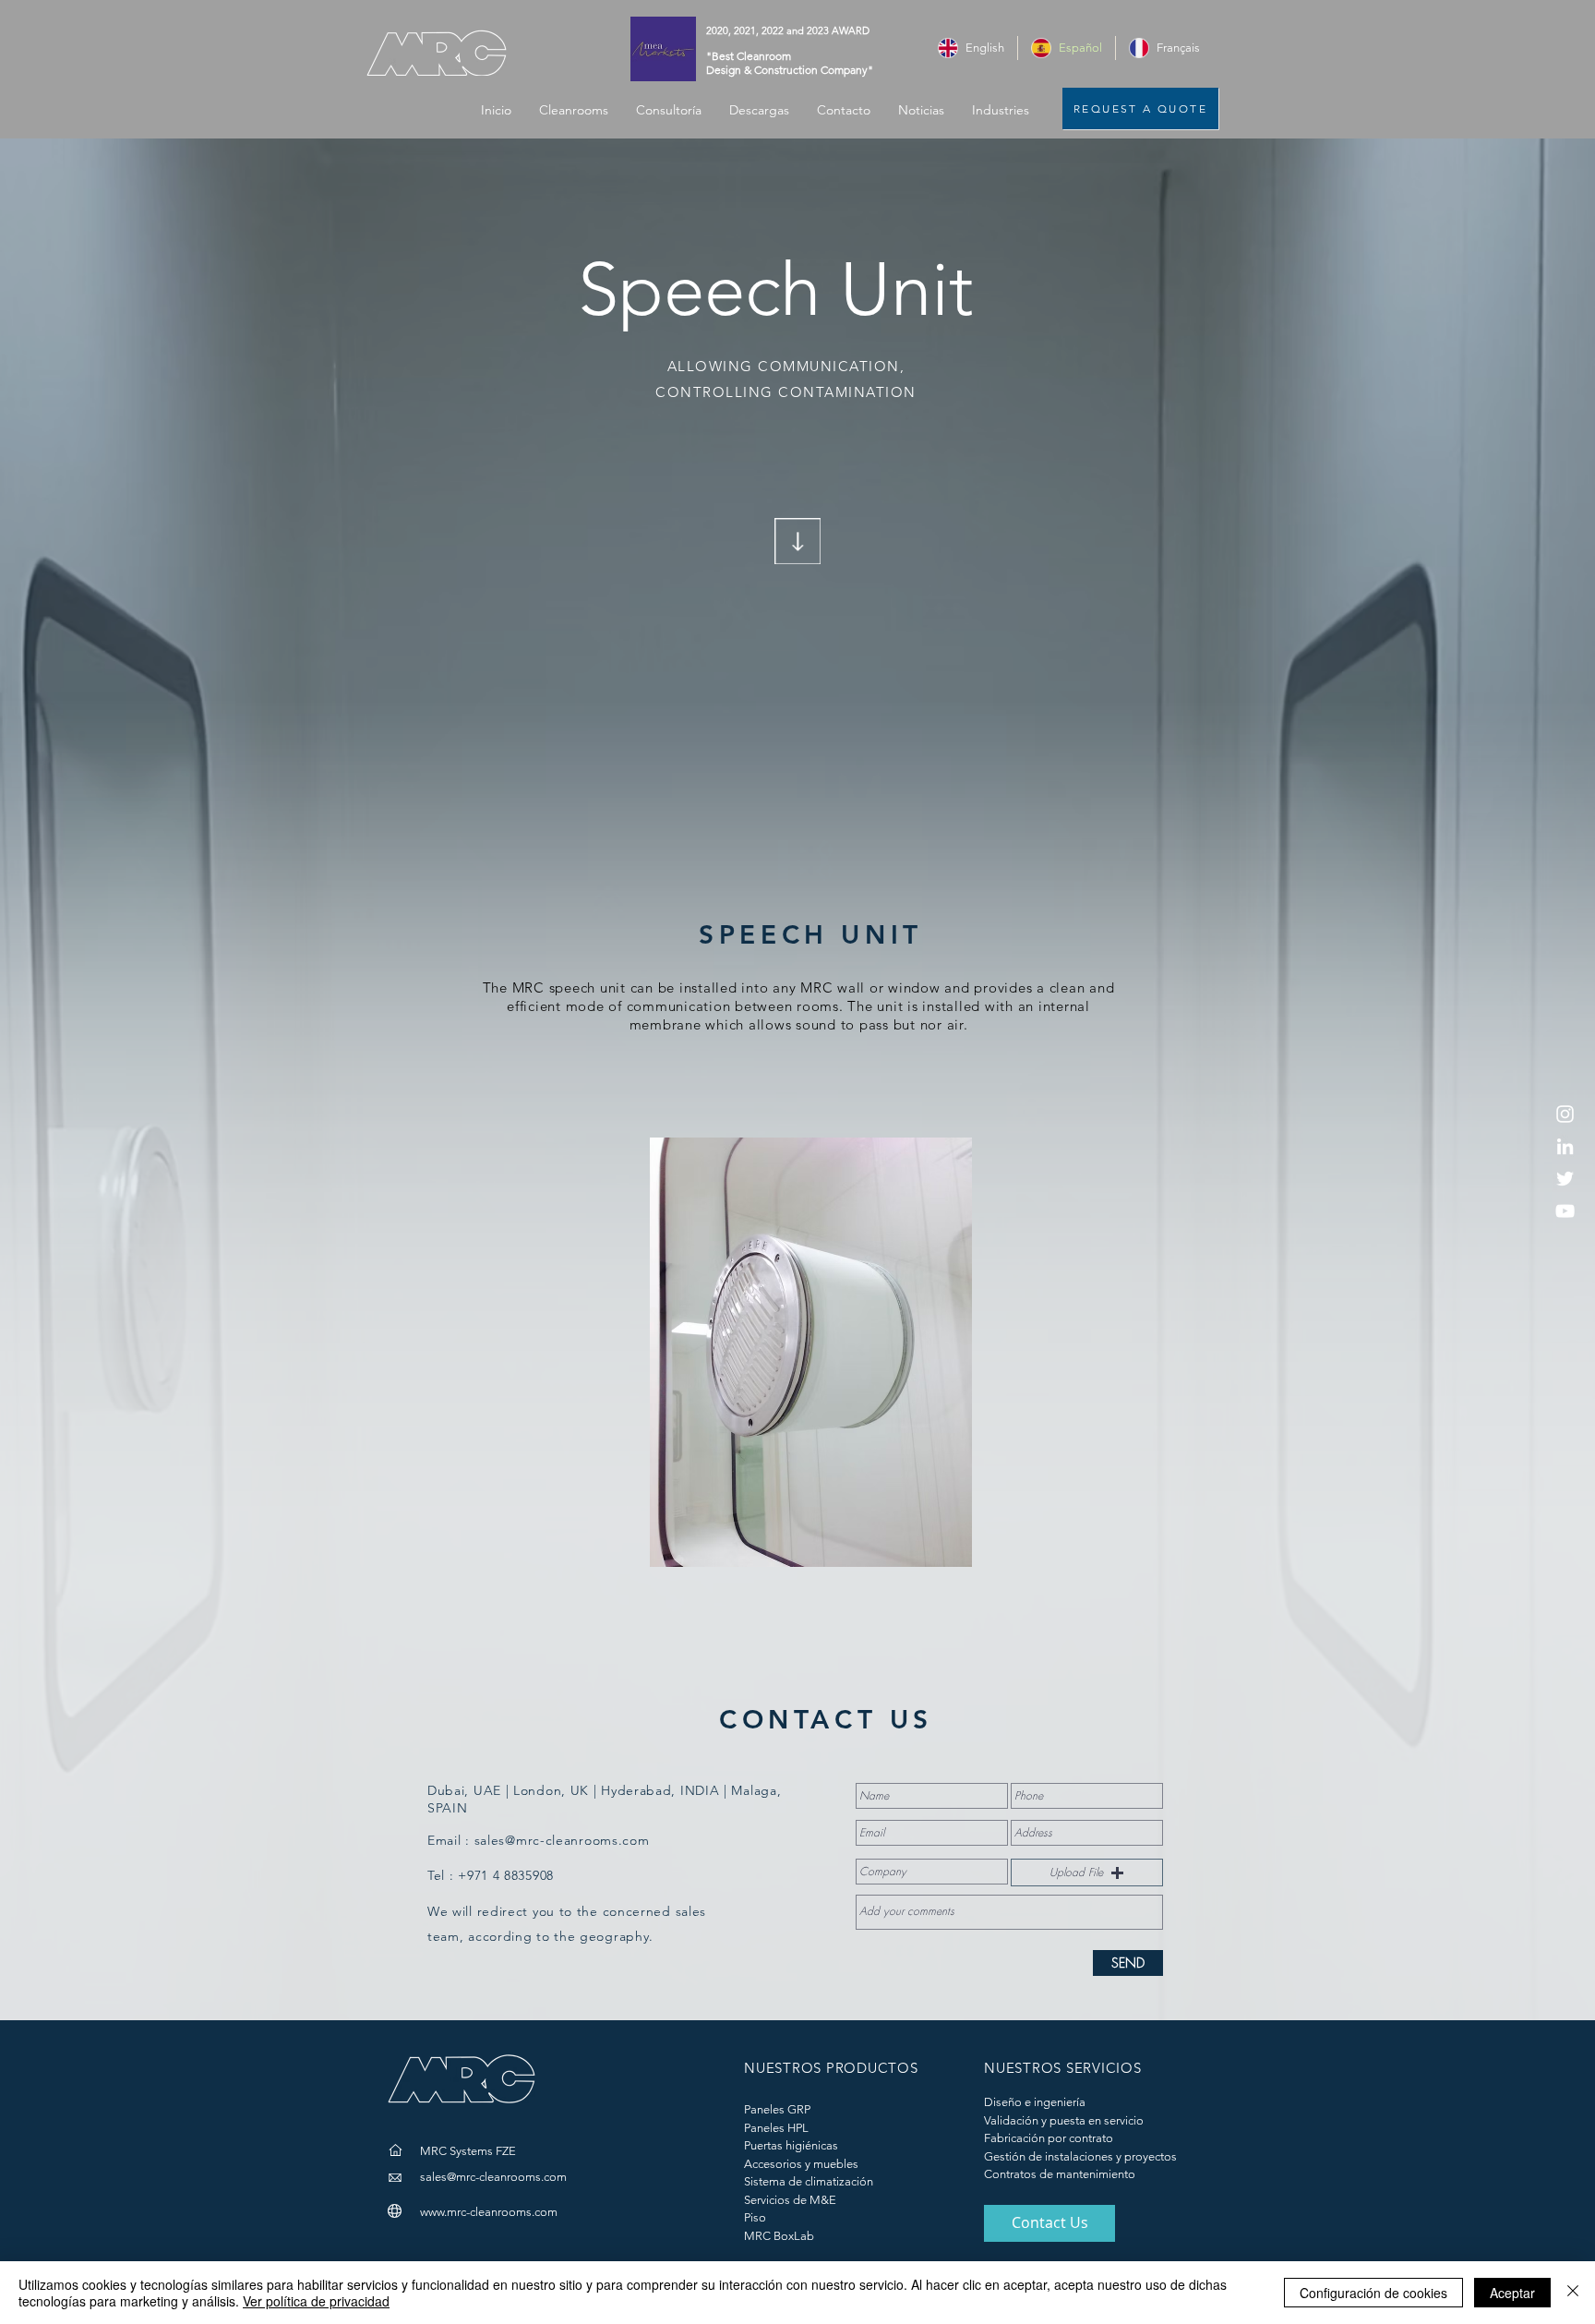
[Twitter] (1565, 1179)
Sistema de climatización (809, 2181)
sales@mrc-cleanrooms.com (562, 1840)
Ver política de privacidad (316, 2301)
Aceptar (1512, 2293)
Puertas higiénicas (791, 2145)
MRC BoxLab (779, 2236)
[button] (1001, 110)
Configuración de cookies (1373, 2293)
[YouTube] (1565, 1211)
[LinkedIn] (1565, 1146)
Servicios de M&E (790, 2200)
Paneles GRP (777, 2109)
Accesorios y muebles (801, 2164)
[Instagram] (1565, 1114)
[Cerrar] (1573, 2293)
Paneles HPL (776, 2128)
